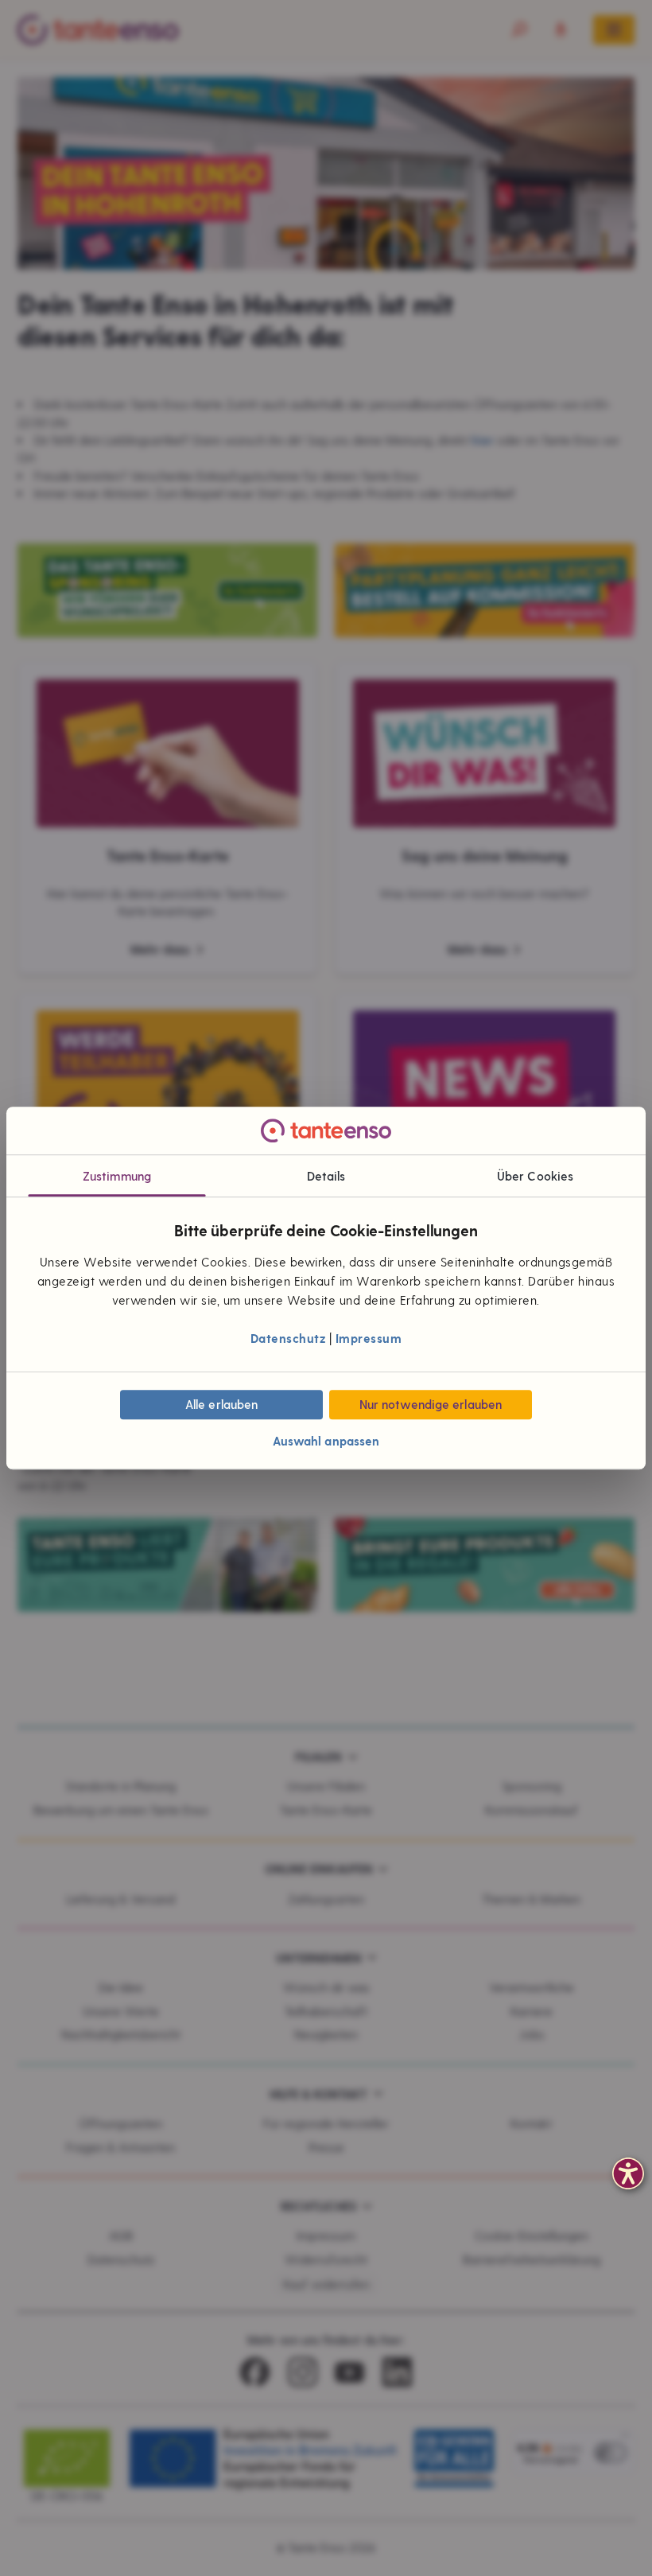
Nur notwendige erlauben (431, 1405)
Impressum (369, 1338)
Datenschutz (288, 1338)
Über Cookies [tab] (535, 1176)
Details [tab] (326, 1176)
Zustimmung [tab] (117, 1176)
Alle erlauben (221, 1405)
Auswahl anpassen (326, 1442)
